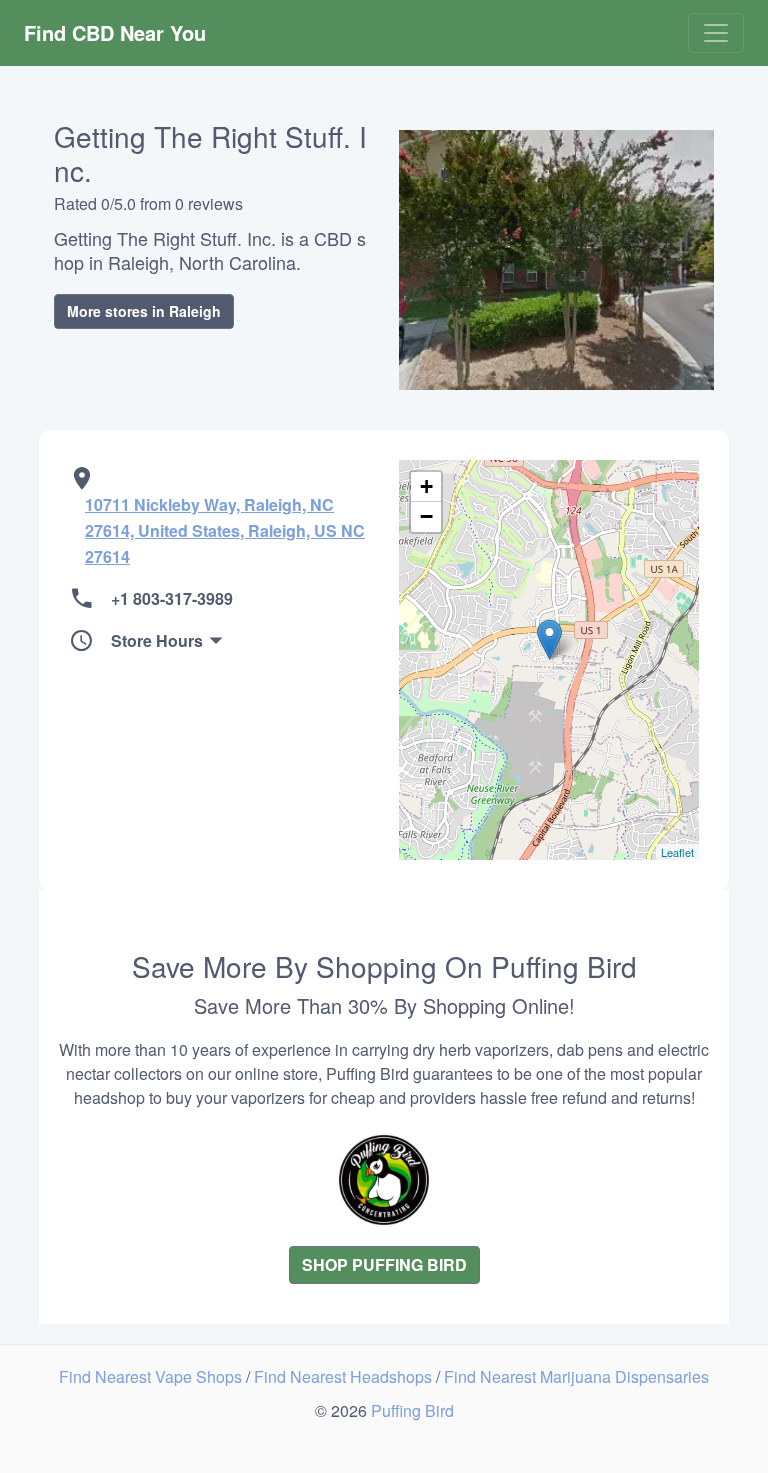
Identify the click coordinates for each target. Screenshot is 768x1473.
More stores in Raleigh (144, 311)
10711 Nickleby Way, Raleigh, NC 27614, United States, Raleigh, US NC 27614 (225, 530)
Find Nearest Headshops (345, 1376)
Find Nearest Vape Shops (152, 1376)
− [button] (426, 516)
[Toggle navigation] (716, 33)
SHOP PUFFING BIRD (384, 1264)
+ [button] (426, 486)
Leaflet (677, 852)
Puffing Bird (412, 1410)
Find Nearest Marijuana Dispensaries (576, 1376)
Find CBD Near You (115, 32)
